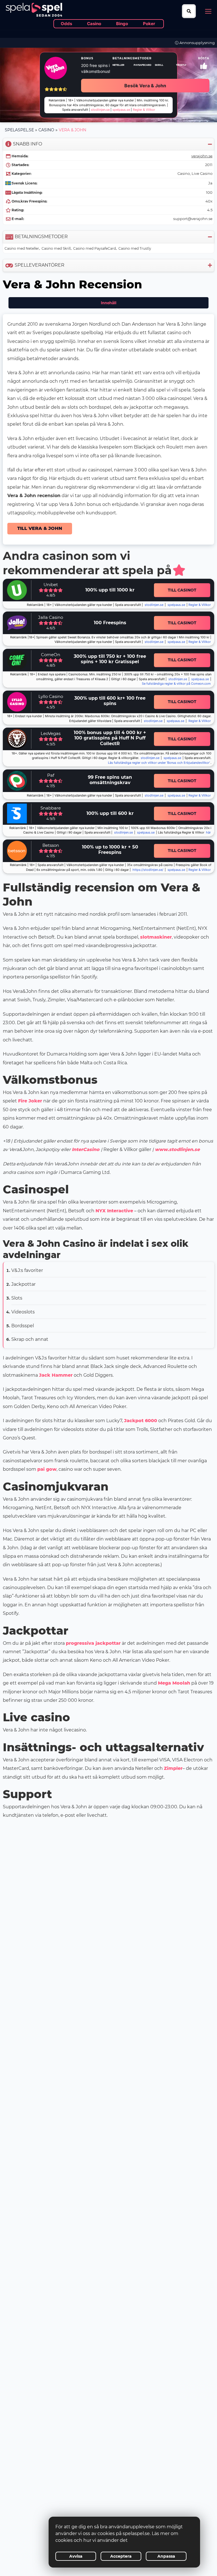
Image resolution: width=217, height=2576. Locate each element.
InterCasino (86, 1149)
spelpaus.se (176, 605)
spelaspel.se (19, 130)
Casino (46, 130)
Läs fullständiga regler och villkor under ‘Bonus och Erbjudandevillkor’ (159, 763)
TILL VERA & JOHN (40, 528)
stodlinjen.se (154, 605)
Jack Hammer (56, 1375)
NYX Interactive (114, 1211)
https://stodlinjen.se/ (148, 870)
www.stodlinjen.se (177, 1149)
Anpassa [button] (166, 2556)
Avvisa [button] (76, 2556)
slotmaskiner (156, 937)
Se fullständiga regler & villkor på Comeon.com (176, 684)
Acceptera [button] (121, 2556)
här (208, 833)
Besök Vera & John (145, 86)
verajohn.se (202, 156)
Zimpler (173, 1768)
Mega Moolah (174, 1683)
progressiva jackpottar (93, 1643)
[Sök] (189, 11)
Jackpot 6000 (141, 1421)
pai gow (47, 1469)
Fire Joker (30, 1101)
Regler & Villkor (200, 721)
